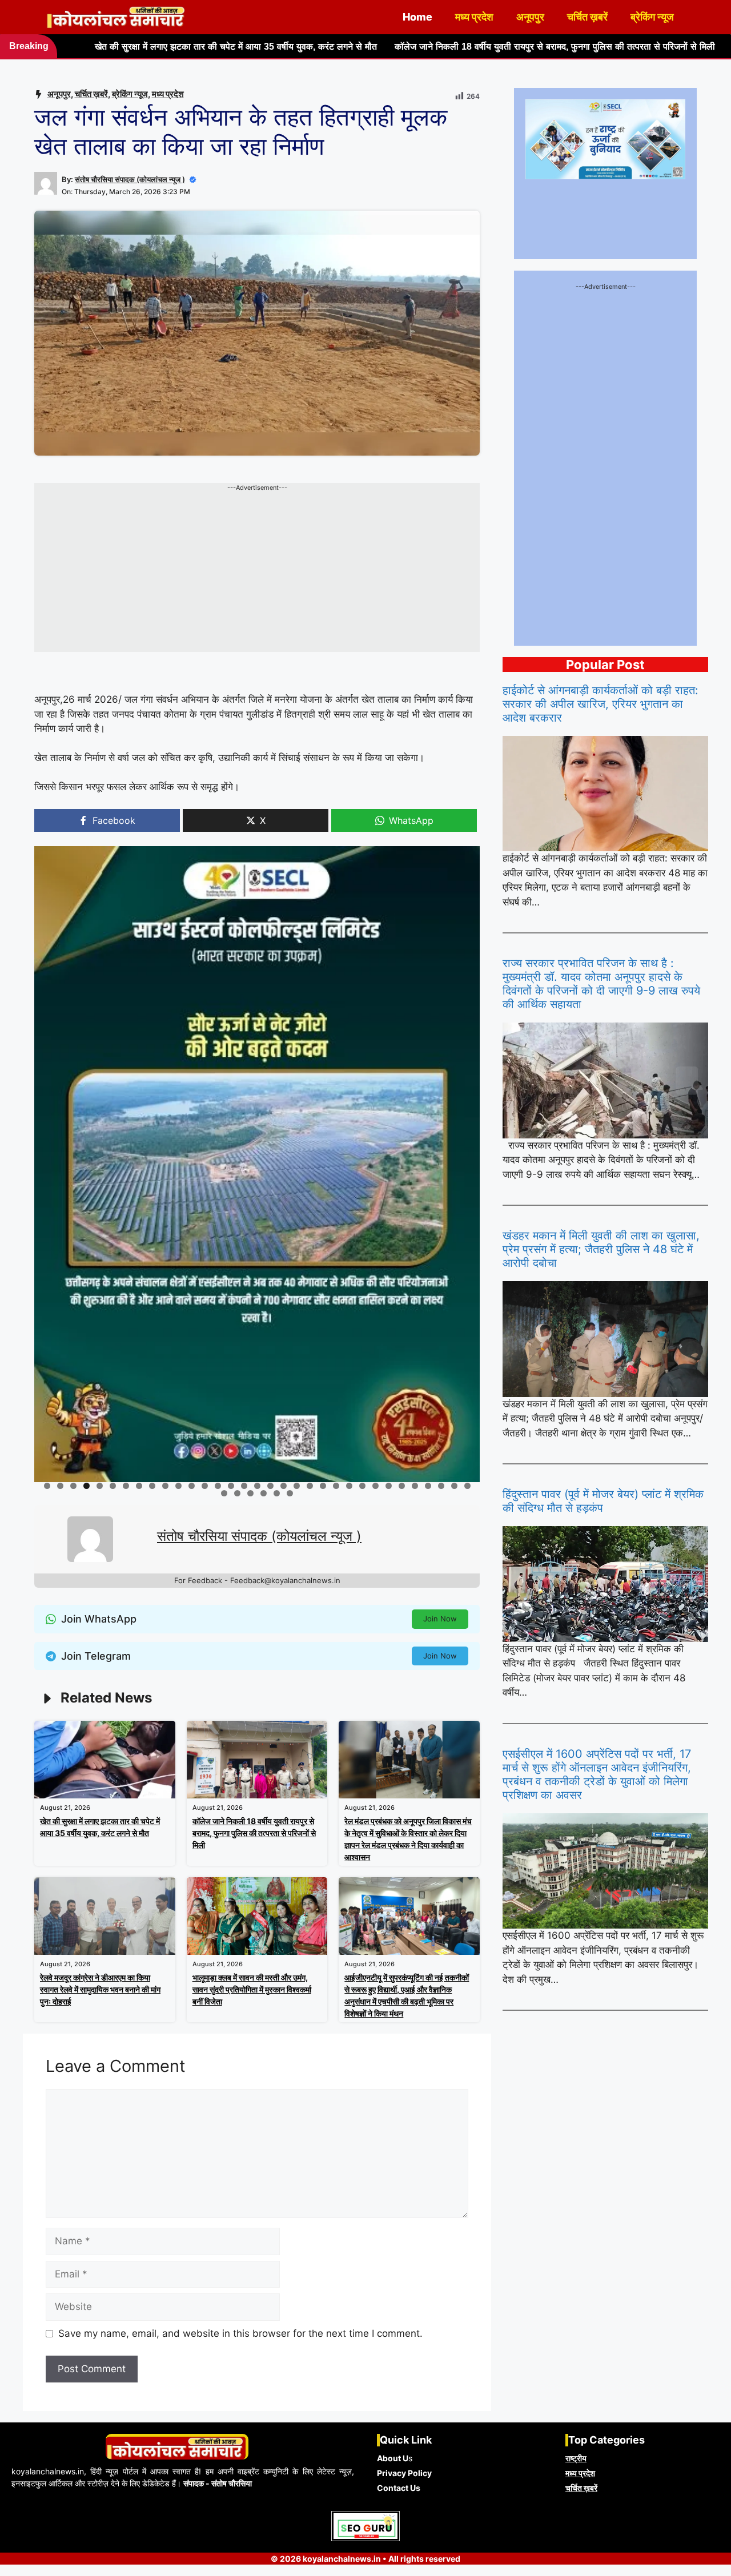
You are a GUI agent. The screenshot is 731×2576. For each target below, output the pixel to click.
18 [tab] (271, 1486)
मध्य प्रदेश (474, 17)
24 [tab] (350, 1486)
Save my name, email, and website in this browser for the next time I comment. (240, 2333)
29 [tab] (415, 1486)
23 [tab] (337, 1486)
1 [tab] (47, 1486)
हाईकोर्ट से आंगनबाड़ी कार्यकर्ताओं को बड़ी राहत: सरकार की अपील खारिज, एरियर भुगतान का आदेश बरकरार (601, 704)
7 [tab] (126, 1486)
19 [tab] (284, 1486)
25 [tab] (363, 1486)
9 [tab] (152, 1486)
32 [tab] (455, 1486)
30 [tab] (429, 1486)
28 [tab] (402, 1486)
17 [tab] (258, 1486)
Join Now (440, 1619)
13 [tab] (205, 1486)
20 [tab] (297, 1486)
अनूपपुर (530, 17)
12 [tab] (192, 1486)
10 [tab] (166, 1486)
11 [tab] (179, 1486)
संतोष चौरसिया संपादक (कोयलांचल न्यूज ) (130, 179)
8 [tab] (139, 1486)
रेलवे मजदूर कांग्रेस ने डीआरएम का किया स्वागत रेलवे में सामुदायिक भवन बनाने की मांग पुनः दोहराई (100, 1989)
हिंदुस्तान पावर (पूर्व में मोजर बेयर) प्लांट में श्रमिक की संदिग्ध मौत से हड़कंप (603, 1501)
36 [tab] (251, 1493)
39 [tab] (290, 1493)
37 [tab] (264, 1493)
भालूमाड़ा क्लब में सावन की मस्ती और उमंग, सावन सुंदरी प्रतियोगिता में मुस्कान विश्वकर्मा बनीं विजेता (252, 1989)
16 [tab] (245, 1486)
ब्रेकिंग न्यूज (652, 17)
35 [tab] (238, 1493)
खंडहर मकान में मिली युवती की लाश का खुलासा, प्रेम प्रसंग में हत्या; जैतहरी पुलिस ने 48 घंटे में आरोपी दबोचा (601, 1249)
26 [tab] (376, 1486)
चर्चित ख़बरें (587, 17)
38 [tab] (277, 1493)
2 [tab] (60, 1486)
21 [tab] (311, 1486)
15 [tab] (232, 1486)
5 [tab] (100, 1486)
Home (417, 17)
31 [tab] (442, 1486)
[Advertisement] (257, 572)
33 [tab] (468, 1486)
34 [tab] (225, 1493)
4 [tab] (87, 1486)
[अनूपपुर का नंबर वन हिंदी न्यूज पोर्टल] (117, 17)
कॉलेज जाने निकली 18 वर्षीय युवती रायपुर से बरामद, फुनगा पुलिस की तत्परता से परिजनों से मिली (406, 47)
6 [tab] (113, 1486)
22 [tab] (324, 1486)
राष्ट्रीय (576, 2458)
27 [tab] (389, 1486)
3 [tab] (73, 1486)
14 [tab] (218, 1486)
